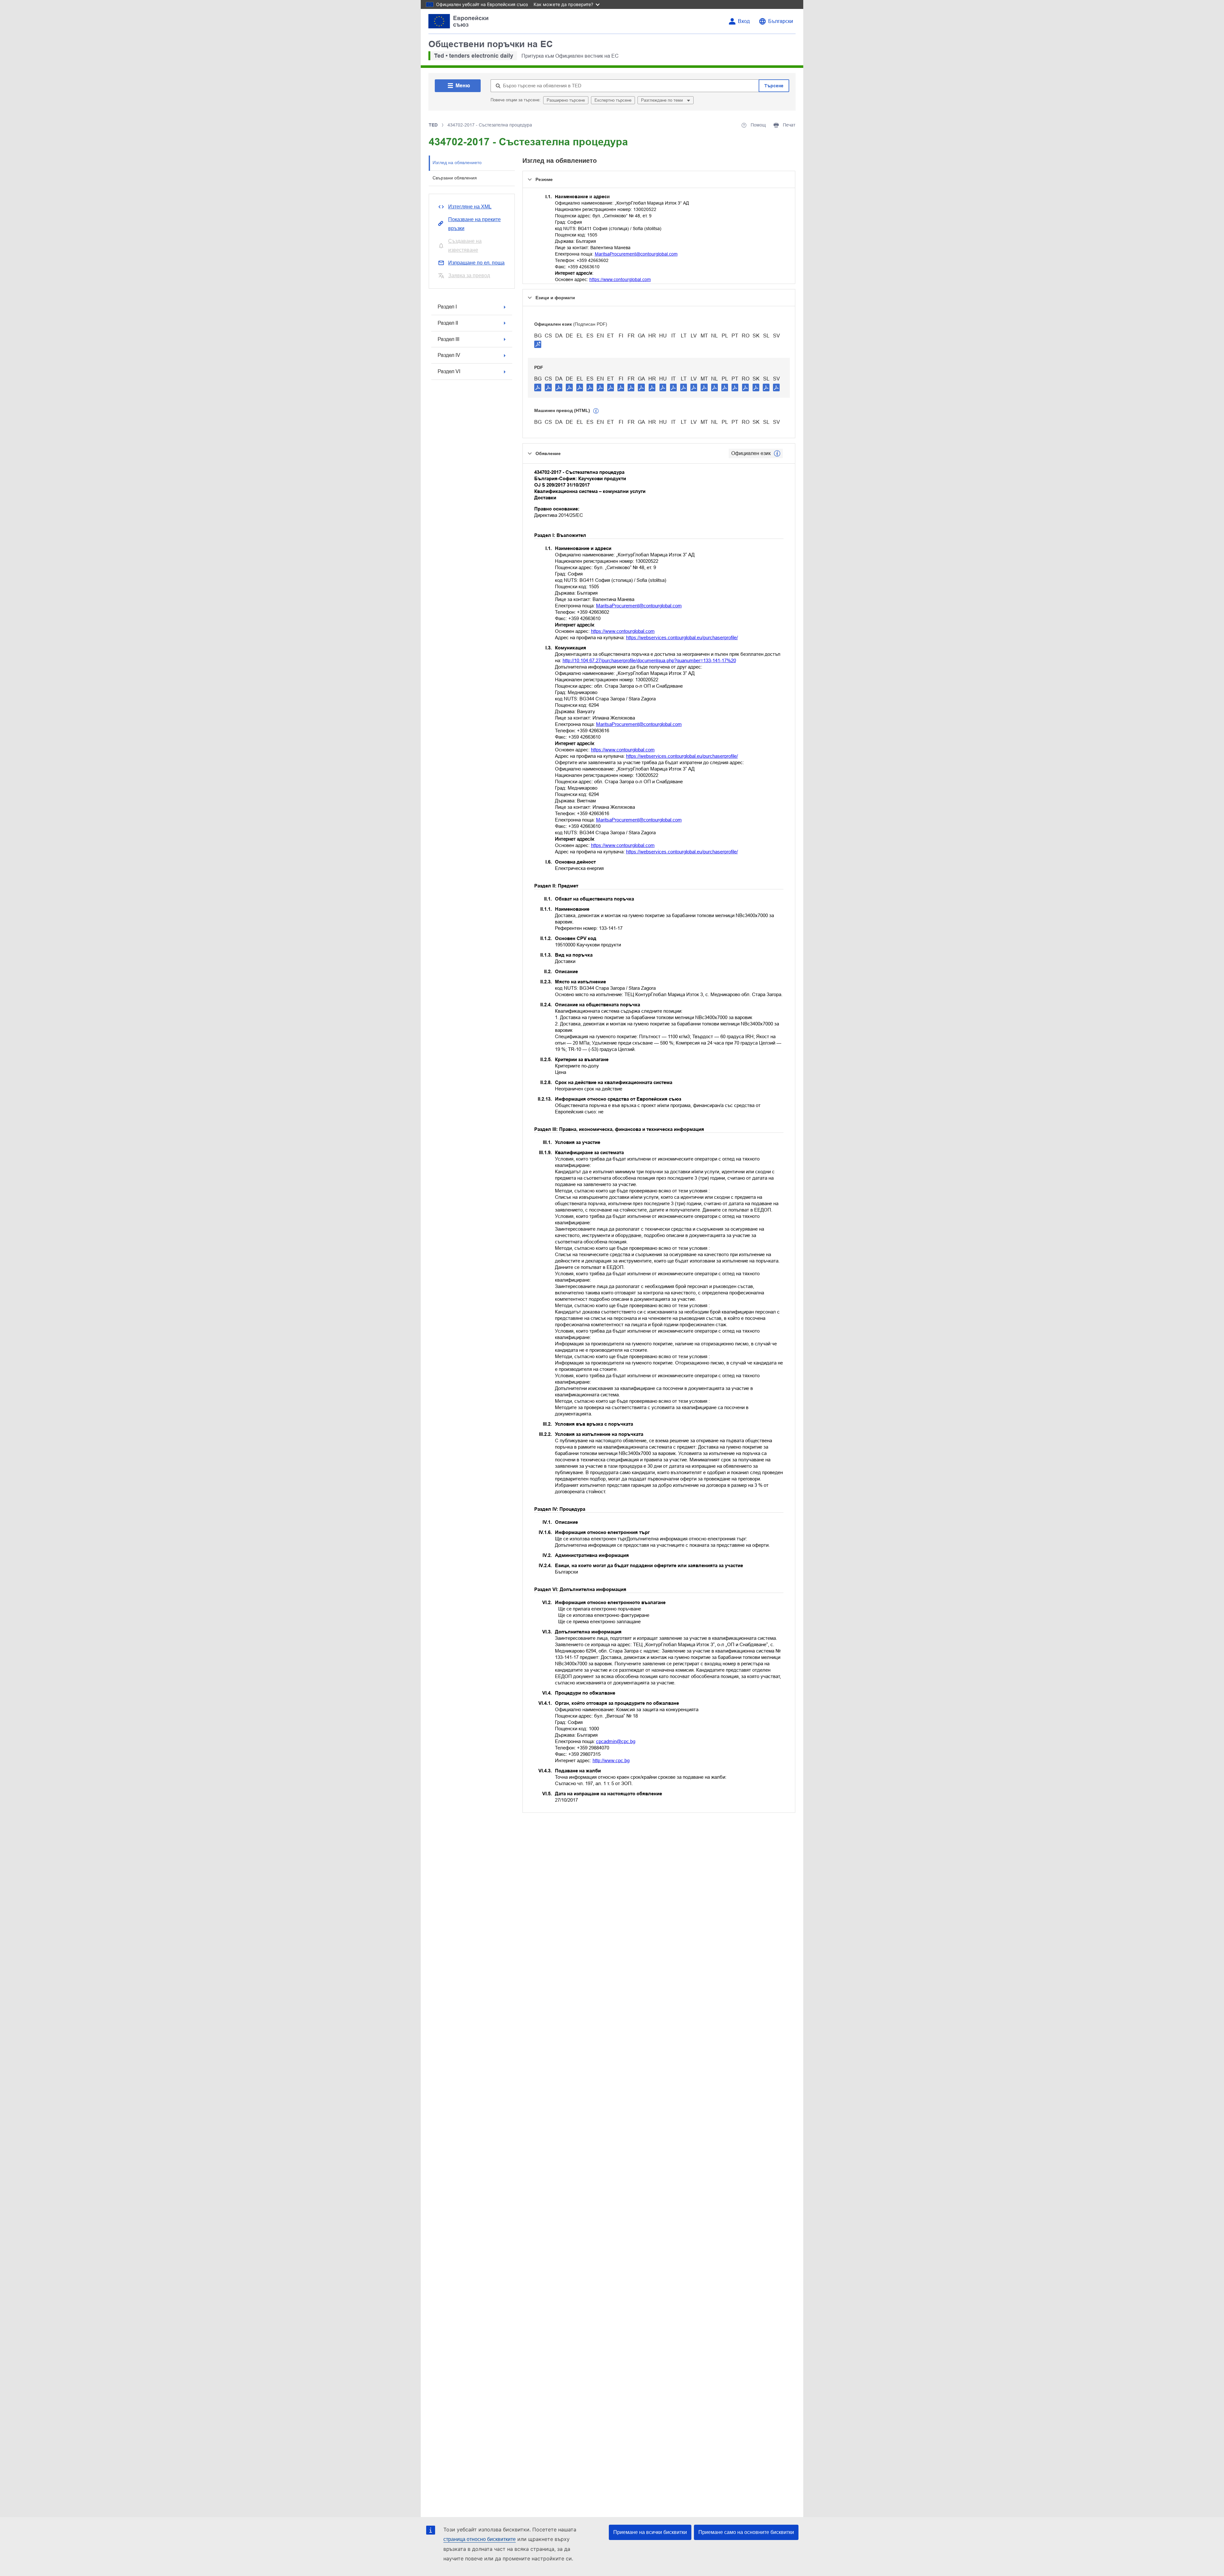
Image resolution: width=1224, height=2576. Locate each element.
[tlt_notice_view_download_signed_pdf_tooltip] (538, 344)
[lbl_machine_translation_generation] (596, 411)
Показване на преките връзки (474, 224)
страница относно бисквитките (480, 2539)
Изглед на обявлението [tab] (457, 163)
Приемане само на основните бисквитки (746, 2532)
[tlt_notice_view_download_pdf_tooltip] (538, 387)
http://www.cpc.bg (611, 1760)
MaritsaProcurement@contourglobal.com (636, 254)
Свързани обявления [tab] (455, 178)
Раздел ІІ (448, 323)
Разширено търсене (566, 100)
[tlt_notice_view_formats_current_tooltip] (777, 453)
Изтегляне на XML (470, 207)
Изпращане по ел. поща (476, 263)
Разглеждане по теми (663, 100)
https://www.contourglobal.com (620, 279)
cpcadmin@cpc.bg (616, 1741)
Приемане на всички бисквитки (650, 2532)
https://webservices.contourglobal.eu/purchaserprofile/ (682, 637)
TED (433, 125)
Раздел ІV (449, 355)
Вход (744, 21)
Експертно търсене (613, 100)
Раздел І (447, 307)
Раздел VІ (449, 371)
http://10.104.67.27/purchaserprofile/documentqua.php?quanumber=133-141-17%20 (649, 660)
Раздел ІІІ (448, 339)
